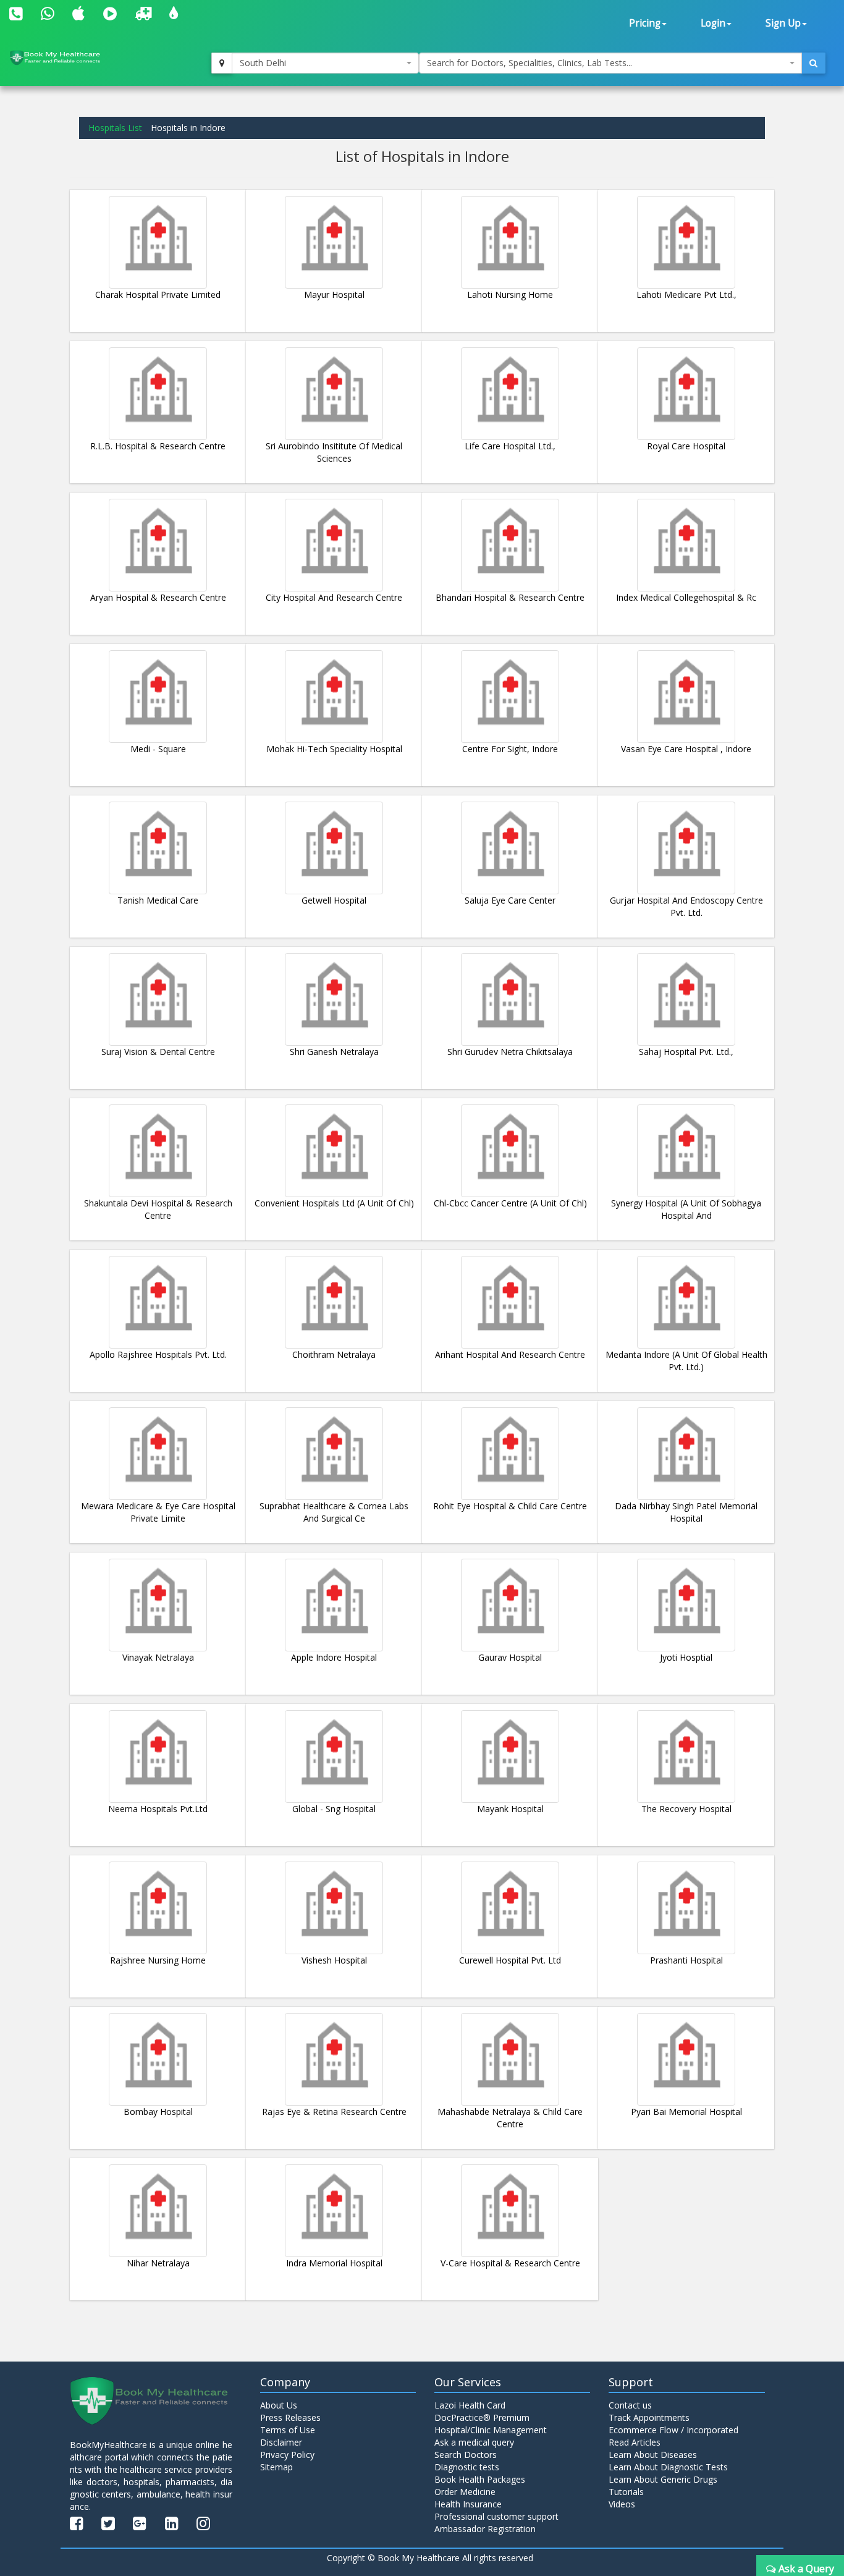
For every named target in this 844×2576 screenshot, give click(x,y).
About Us (279, 2405)
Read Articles (635, 2442)
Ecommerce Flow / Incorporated (673, 2430)
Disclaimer (281, 2442)
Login (713, 23)
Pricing (645, 23)
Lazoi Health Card (470, 2405)
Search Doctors (466, 2455)
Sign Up (783, 23)
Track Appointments (649, 2417)
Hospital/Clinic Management (491, 2430)
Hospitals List (115, 128)
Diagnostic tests (467, 2467)
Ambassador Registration (485, 2529)
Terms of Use (288, 2430)
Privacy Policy (287, 2455)
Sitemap (276, 2467)
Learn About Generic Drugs (663, 2479)
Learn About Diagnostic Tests (668, 2467)
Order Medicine (465, 2492)
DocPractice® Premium (482, 2417)
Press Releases (290, 2417)
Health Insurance (468, 2504)
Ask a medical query (474, 2442)
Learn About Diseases (653, 2455)
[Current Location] (222, 63)
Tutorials (626, 2492)
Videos (622, 2504)
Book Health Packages (480, 2479)
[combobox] (326, 63)
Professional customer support (496, 2516)
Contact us (630, 2405)
